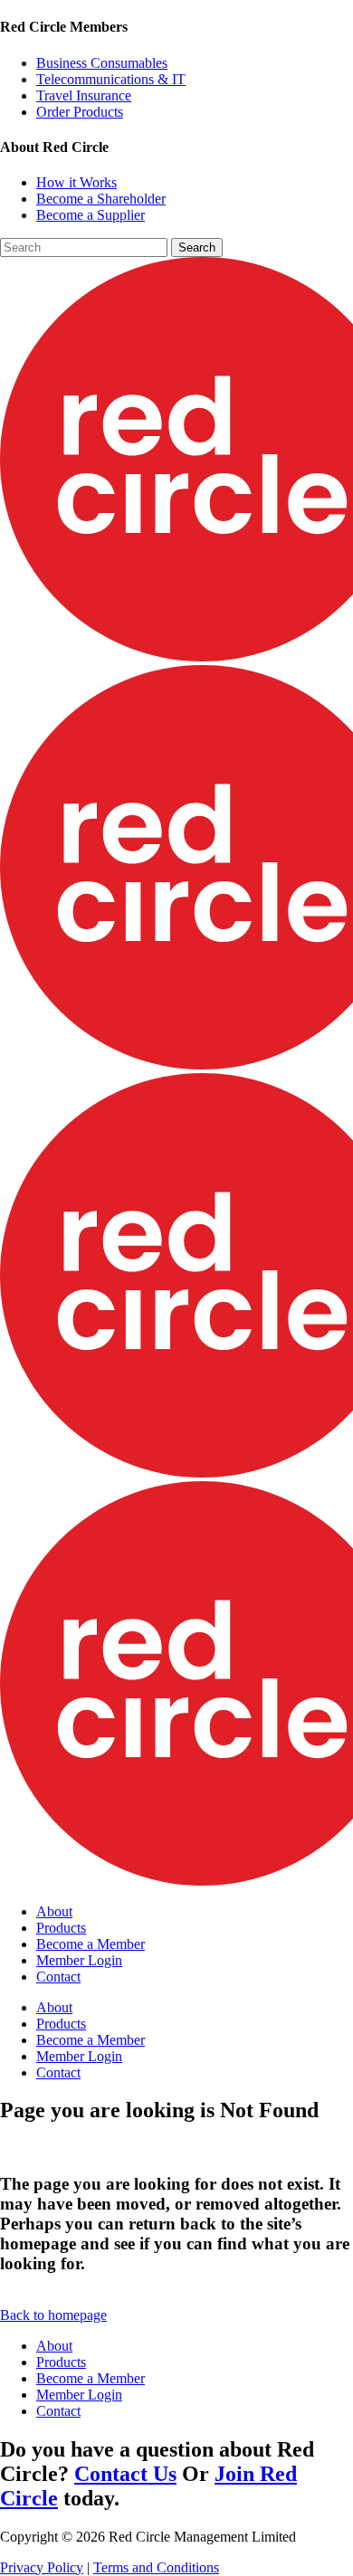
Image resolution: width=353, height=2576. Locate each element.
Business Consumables (102, 63)
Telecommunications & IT (111, 79)
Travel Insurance (84, 95)
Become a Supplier (91, 215)
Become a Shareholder (101, 199)
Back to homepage (53, 2315)
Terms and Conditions (156, 2567)
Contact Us (125, 2474)
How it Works (76, 182)
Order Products (80, 112)
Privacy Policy (42, 2567)
